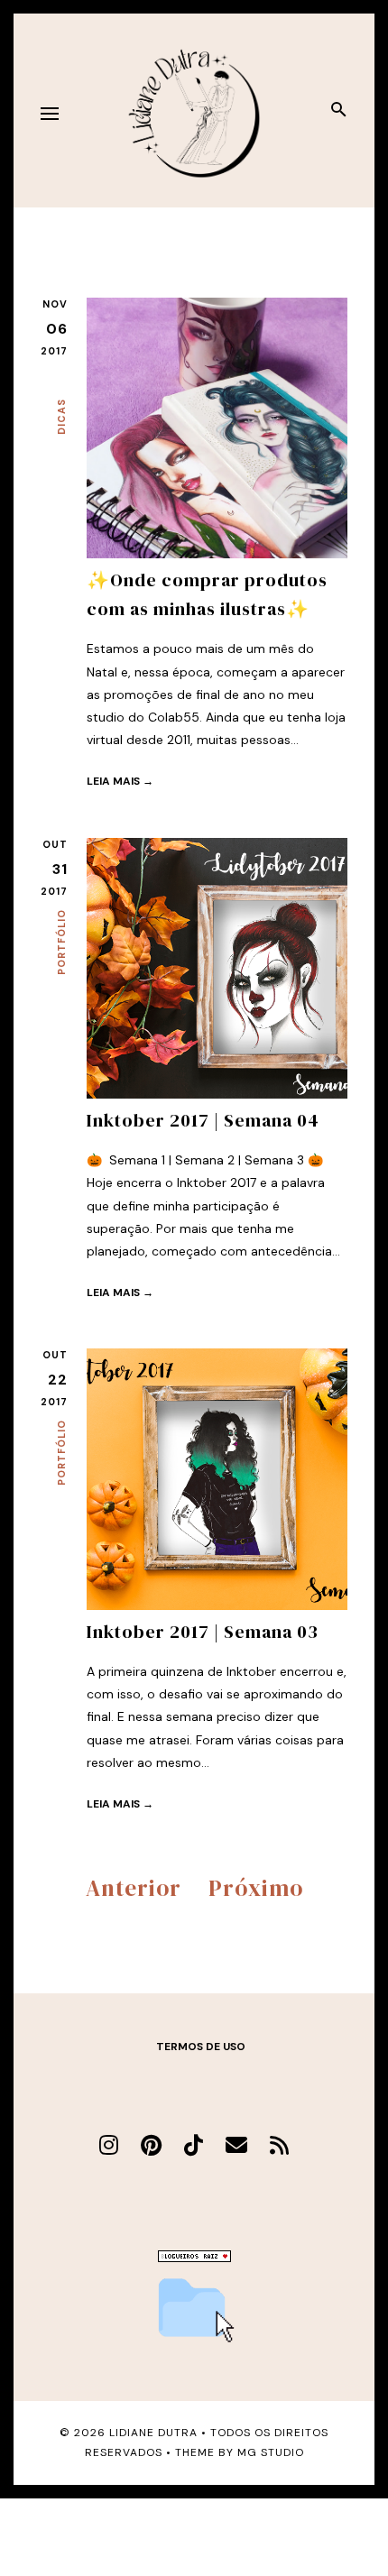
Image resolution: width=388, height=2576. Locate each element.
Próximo (256, 1888)
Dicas (61, 417)
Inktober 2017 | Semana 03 (203, 1632)
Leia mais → (120, 781)
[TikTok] (194, 2145)
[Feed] (279, 2145)
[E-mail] (236, 2145)
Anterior (134, 1888)
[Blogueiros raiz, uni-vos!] (194, 2258)
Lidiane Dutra (153, 2433)
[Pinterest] (151, 2145)
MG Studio (271, 2452)
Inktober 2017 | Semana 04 (203, 1120)
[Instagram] (109, 2145)
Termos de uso (201, 2047)
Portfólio (61, 942)
